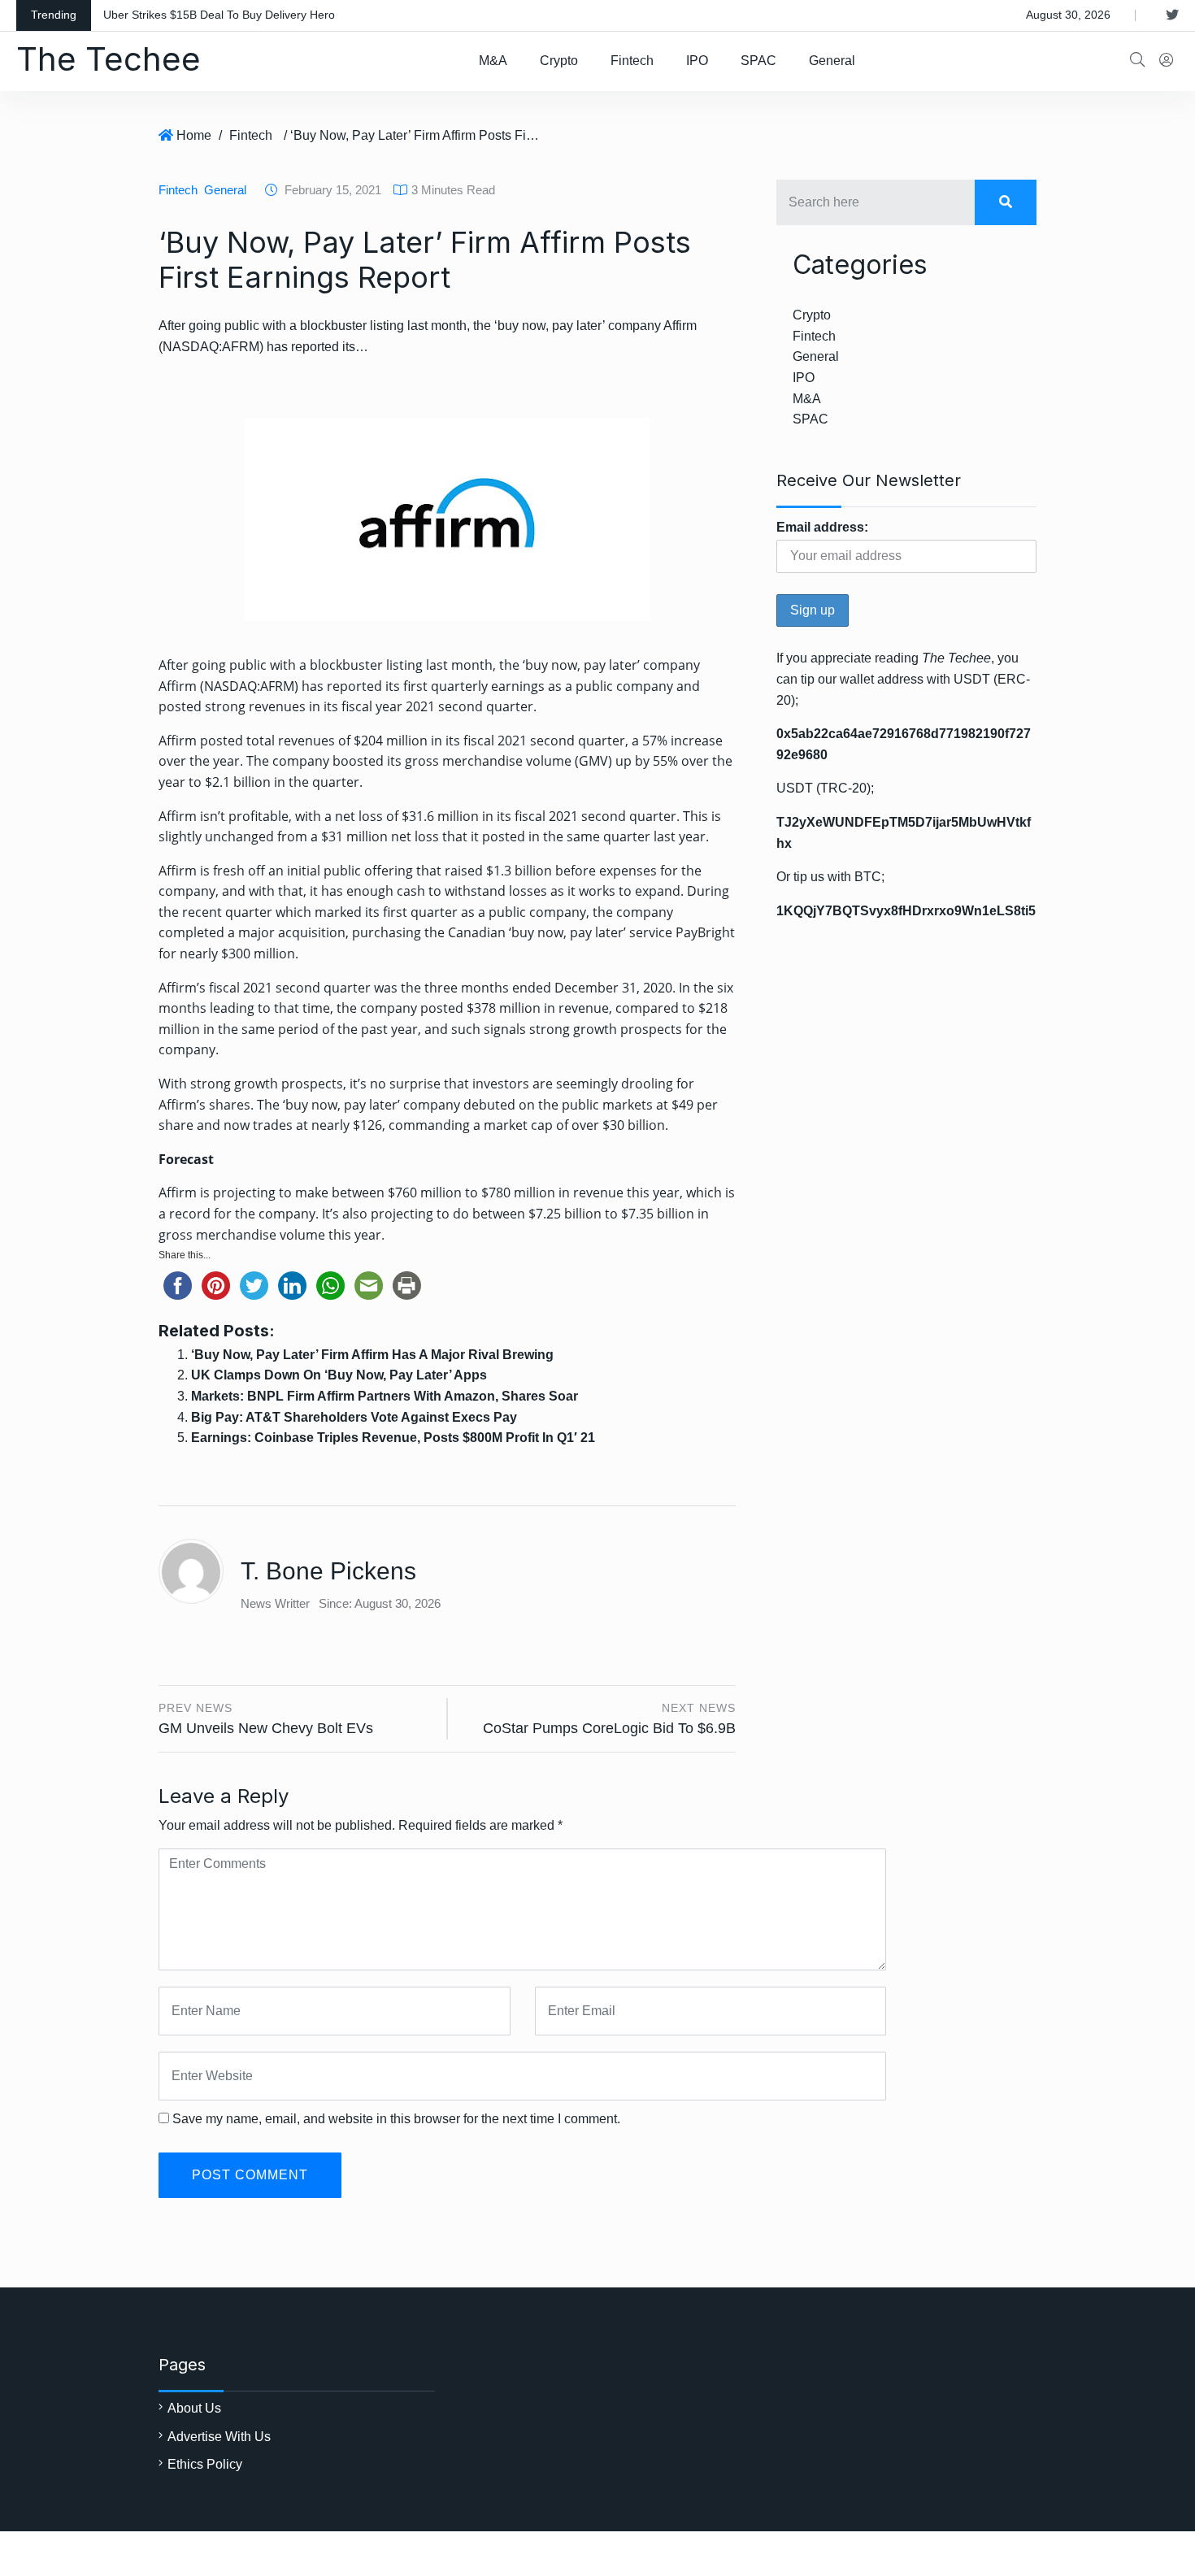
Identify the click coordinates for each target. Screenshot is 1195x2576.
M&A (493, 61)
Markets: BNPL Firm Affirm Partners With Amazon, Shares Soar (385, 1396)
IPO (697, 61)
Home (194, 135)
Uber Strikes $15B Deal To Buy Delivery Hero (219, 15)
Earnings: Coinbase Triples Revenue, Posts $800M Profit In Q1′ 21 (393, 1438)
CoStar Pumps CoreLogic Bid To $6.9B (609, 1728)
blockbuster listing (366, 665)
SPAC (758, 61)
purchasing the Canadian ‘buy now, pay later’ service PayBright (543, 932)
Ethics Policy (205, 2464)
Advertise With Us (219, 2437)
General (832, 61)
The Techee (109, 59)
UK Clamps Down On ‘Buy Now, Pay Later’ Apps (339, 1375)
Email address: (822, 527)
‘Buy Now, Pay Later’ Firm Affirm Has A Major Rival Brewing (372, 1355)
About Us (194, 2408)
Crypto (559, 61)
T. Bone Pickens (328, 1571)
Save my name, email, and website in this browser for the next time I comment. (396, 2119)
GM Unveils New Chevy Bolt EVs (266, 1728)
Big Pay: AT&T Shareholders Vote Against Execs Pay (354, 1417)
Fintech (632, 61)
